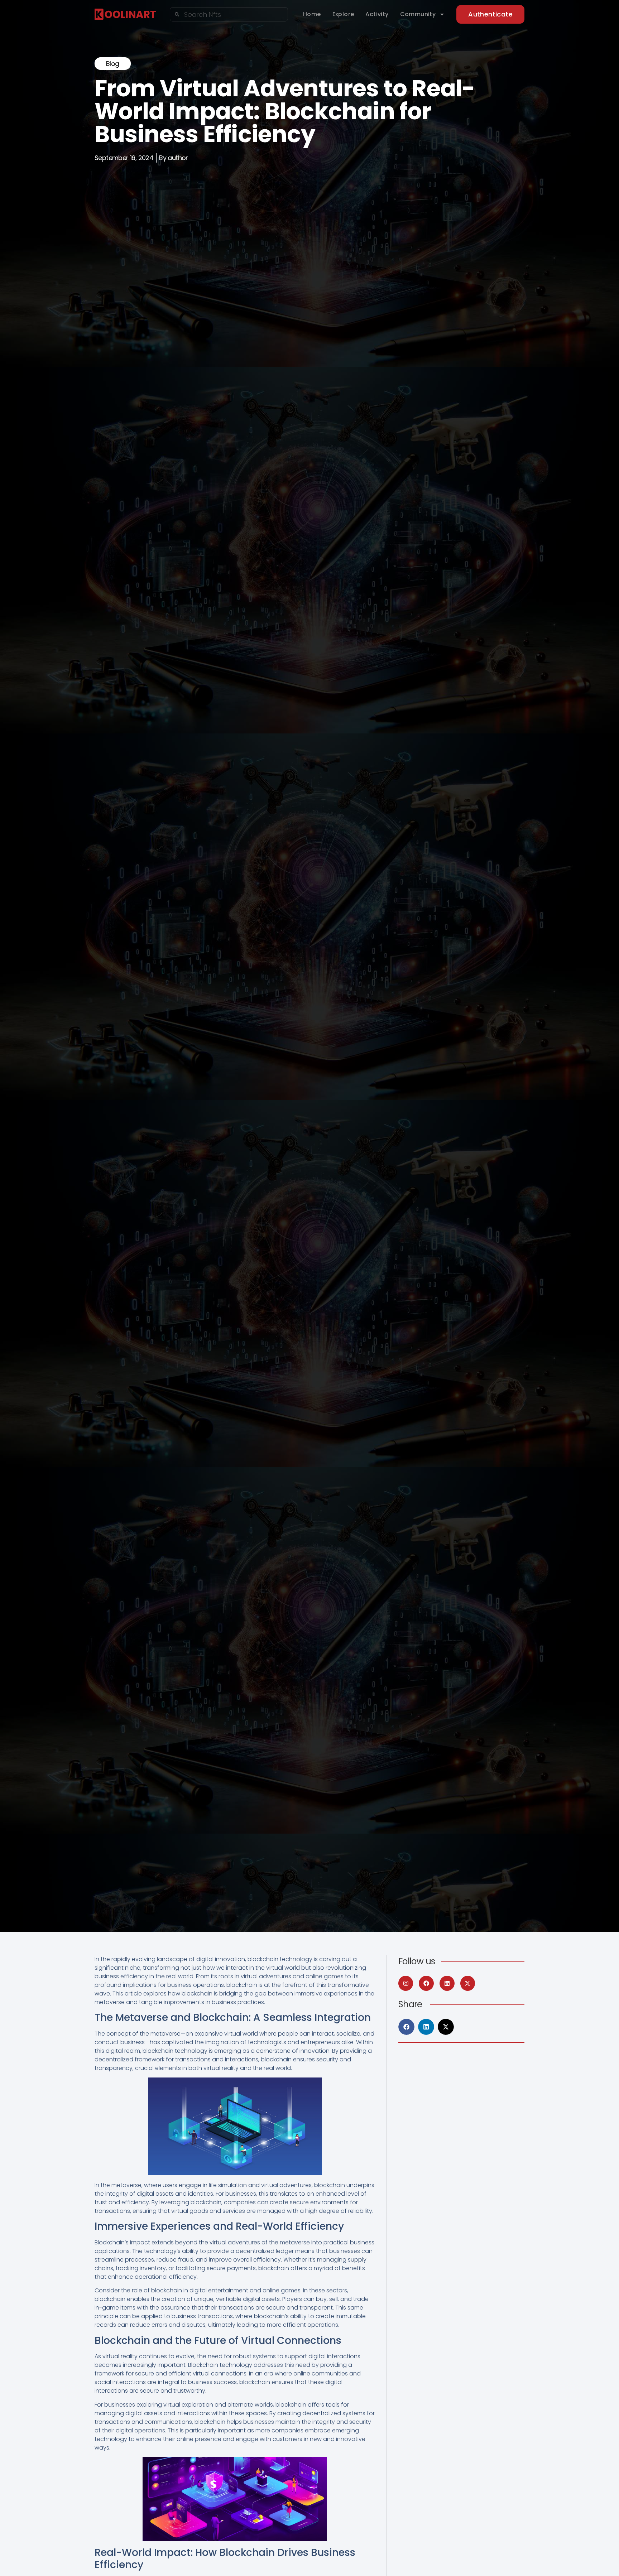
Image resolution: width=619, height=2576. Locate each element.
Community (418, 14)
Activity (377, 14)
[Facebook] (426, 1983)
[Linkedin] (447, 1983)
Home (312, 14)
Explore (343, 14)
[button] (406, 2027)
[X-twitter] (468, 1983)
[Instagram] (406, 1983)
